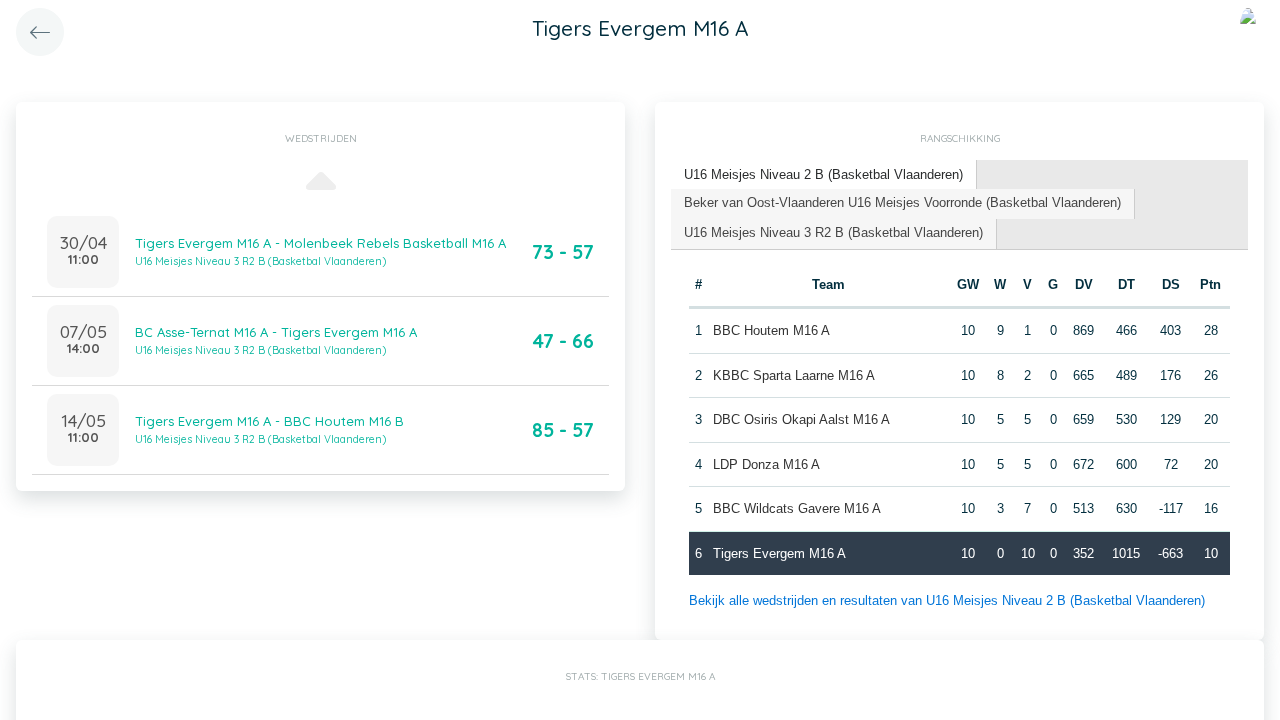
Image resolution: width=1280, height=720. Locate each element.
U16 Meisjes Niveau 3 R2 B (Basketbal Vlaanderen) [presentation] (833, 232)
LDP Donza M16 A (766, 464)
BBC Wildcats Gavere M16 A (797, 508)
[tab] (824, 175)
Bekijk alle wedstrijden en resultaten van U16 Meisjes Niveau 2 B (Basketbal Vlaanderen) (947, 600)
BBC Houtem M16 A (771, 330)
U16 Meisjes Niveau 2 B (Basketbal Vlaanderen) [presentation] (823, 174)
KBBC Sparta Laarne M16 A (794, 375)
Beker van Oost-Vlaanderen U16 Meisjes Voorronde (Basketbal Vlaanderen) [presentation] (902, 202)
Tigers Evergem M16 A (779, 553)
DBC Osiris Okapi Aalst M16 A (801, 419)
